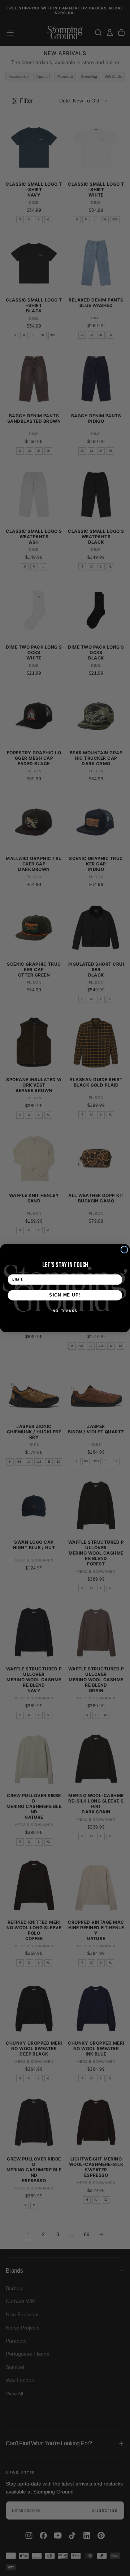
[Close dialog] (124, 1249)
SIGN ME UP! (65, 1295)
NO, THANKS (65, 1311)
